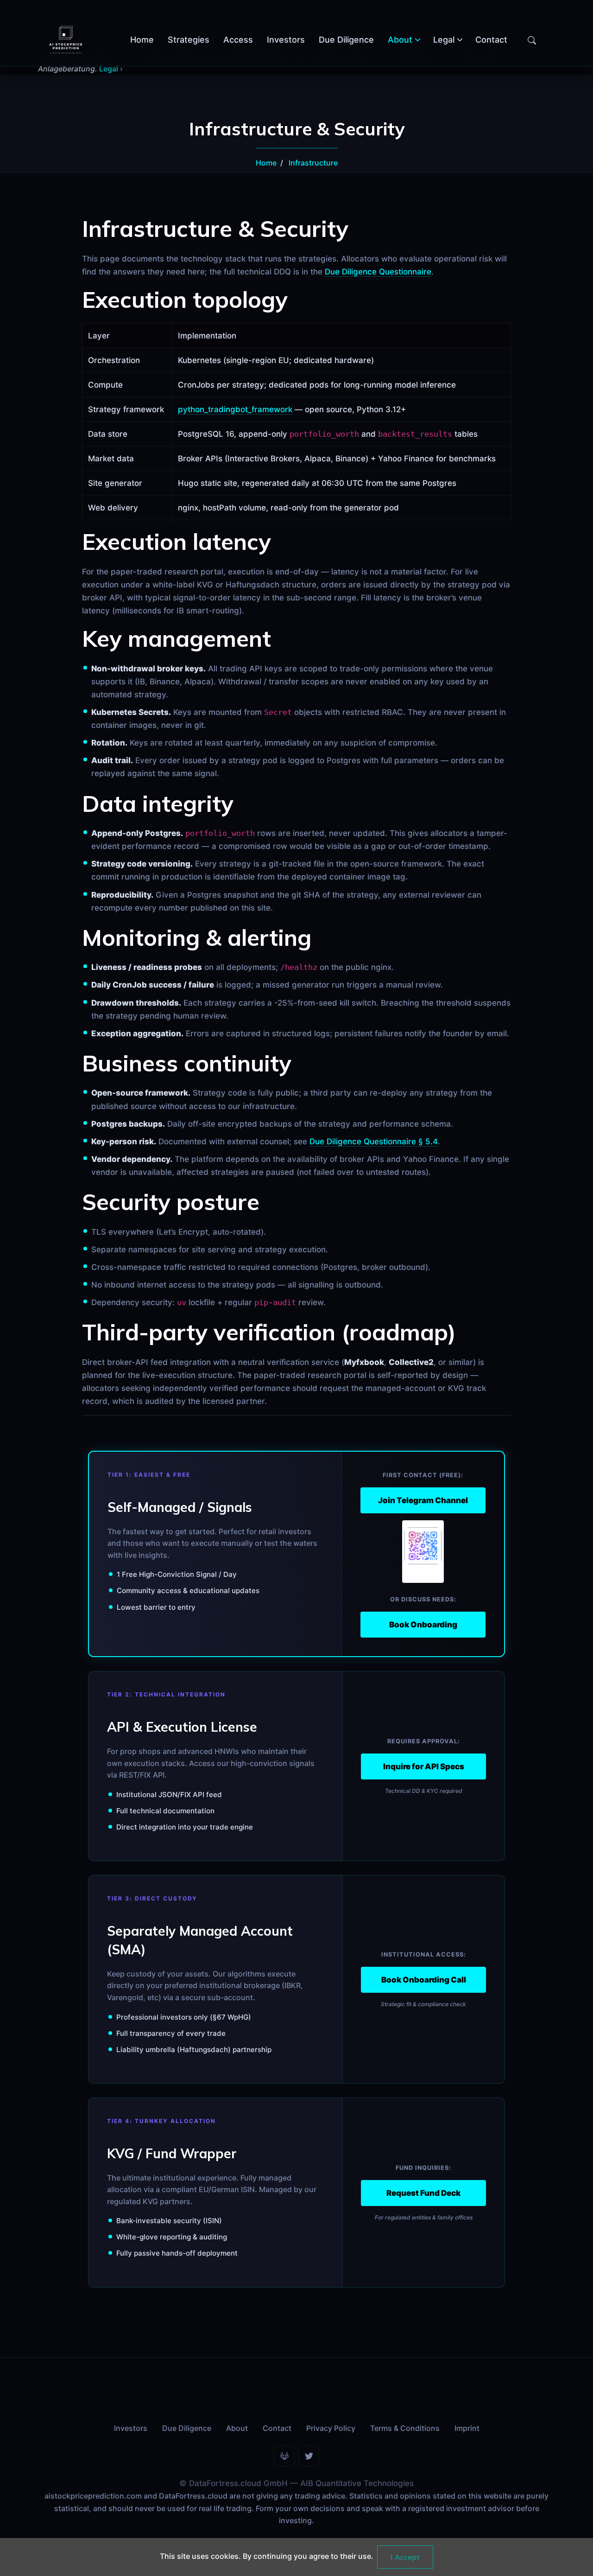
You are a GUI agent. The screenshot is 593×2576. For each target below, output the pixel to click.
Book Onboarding (423, 1625)
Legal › (111, 69)
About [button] (400, 40)
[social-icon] (284, 2456)
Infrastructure (313, 163)
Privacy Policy (331, 2428)
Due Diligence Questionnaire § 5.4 (374, 1141)
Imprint (467, 2428)
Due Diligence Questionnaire (378, 272)
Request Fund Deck (423, 2193)
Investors (286, 40)
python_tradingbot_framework (235, 409)
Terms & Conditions (405, 2428)
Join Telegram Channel (423, 1500)
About (237, 2428)
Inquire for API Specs (424, 1766)
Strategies (189, 40)
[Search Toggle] (532, 40)
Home (142, 40)
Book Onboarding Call (424, 1980)
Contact (491, 40)
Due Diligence (346, 40)
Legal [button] (444, 40)
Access (238, 40)
